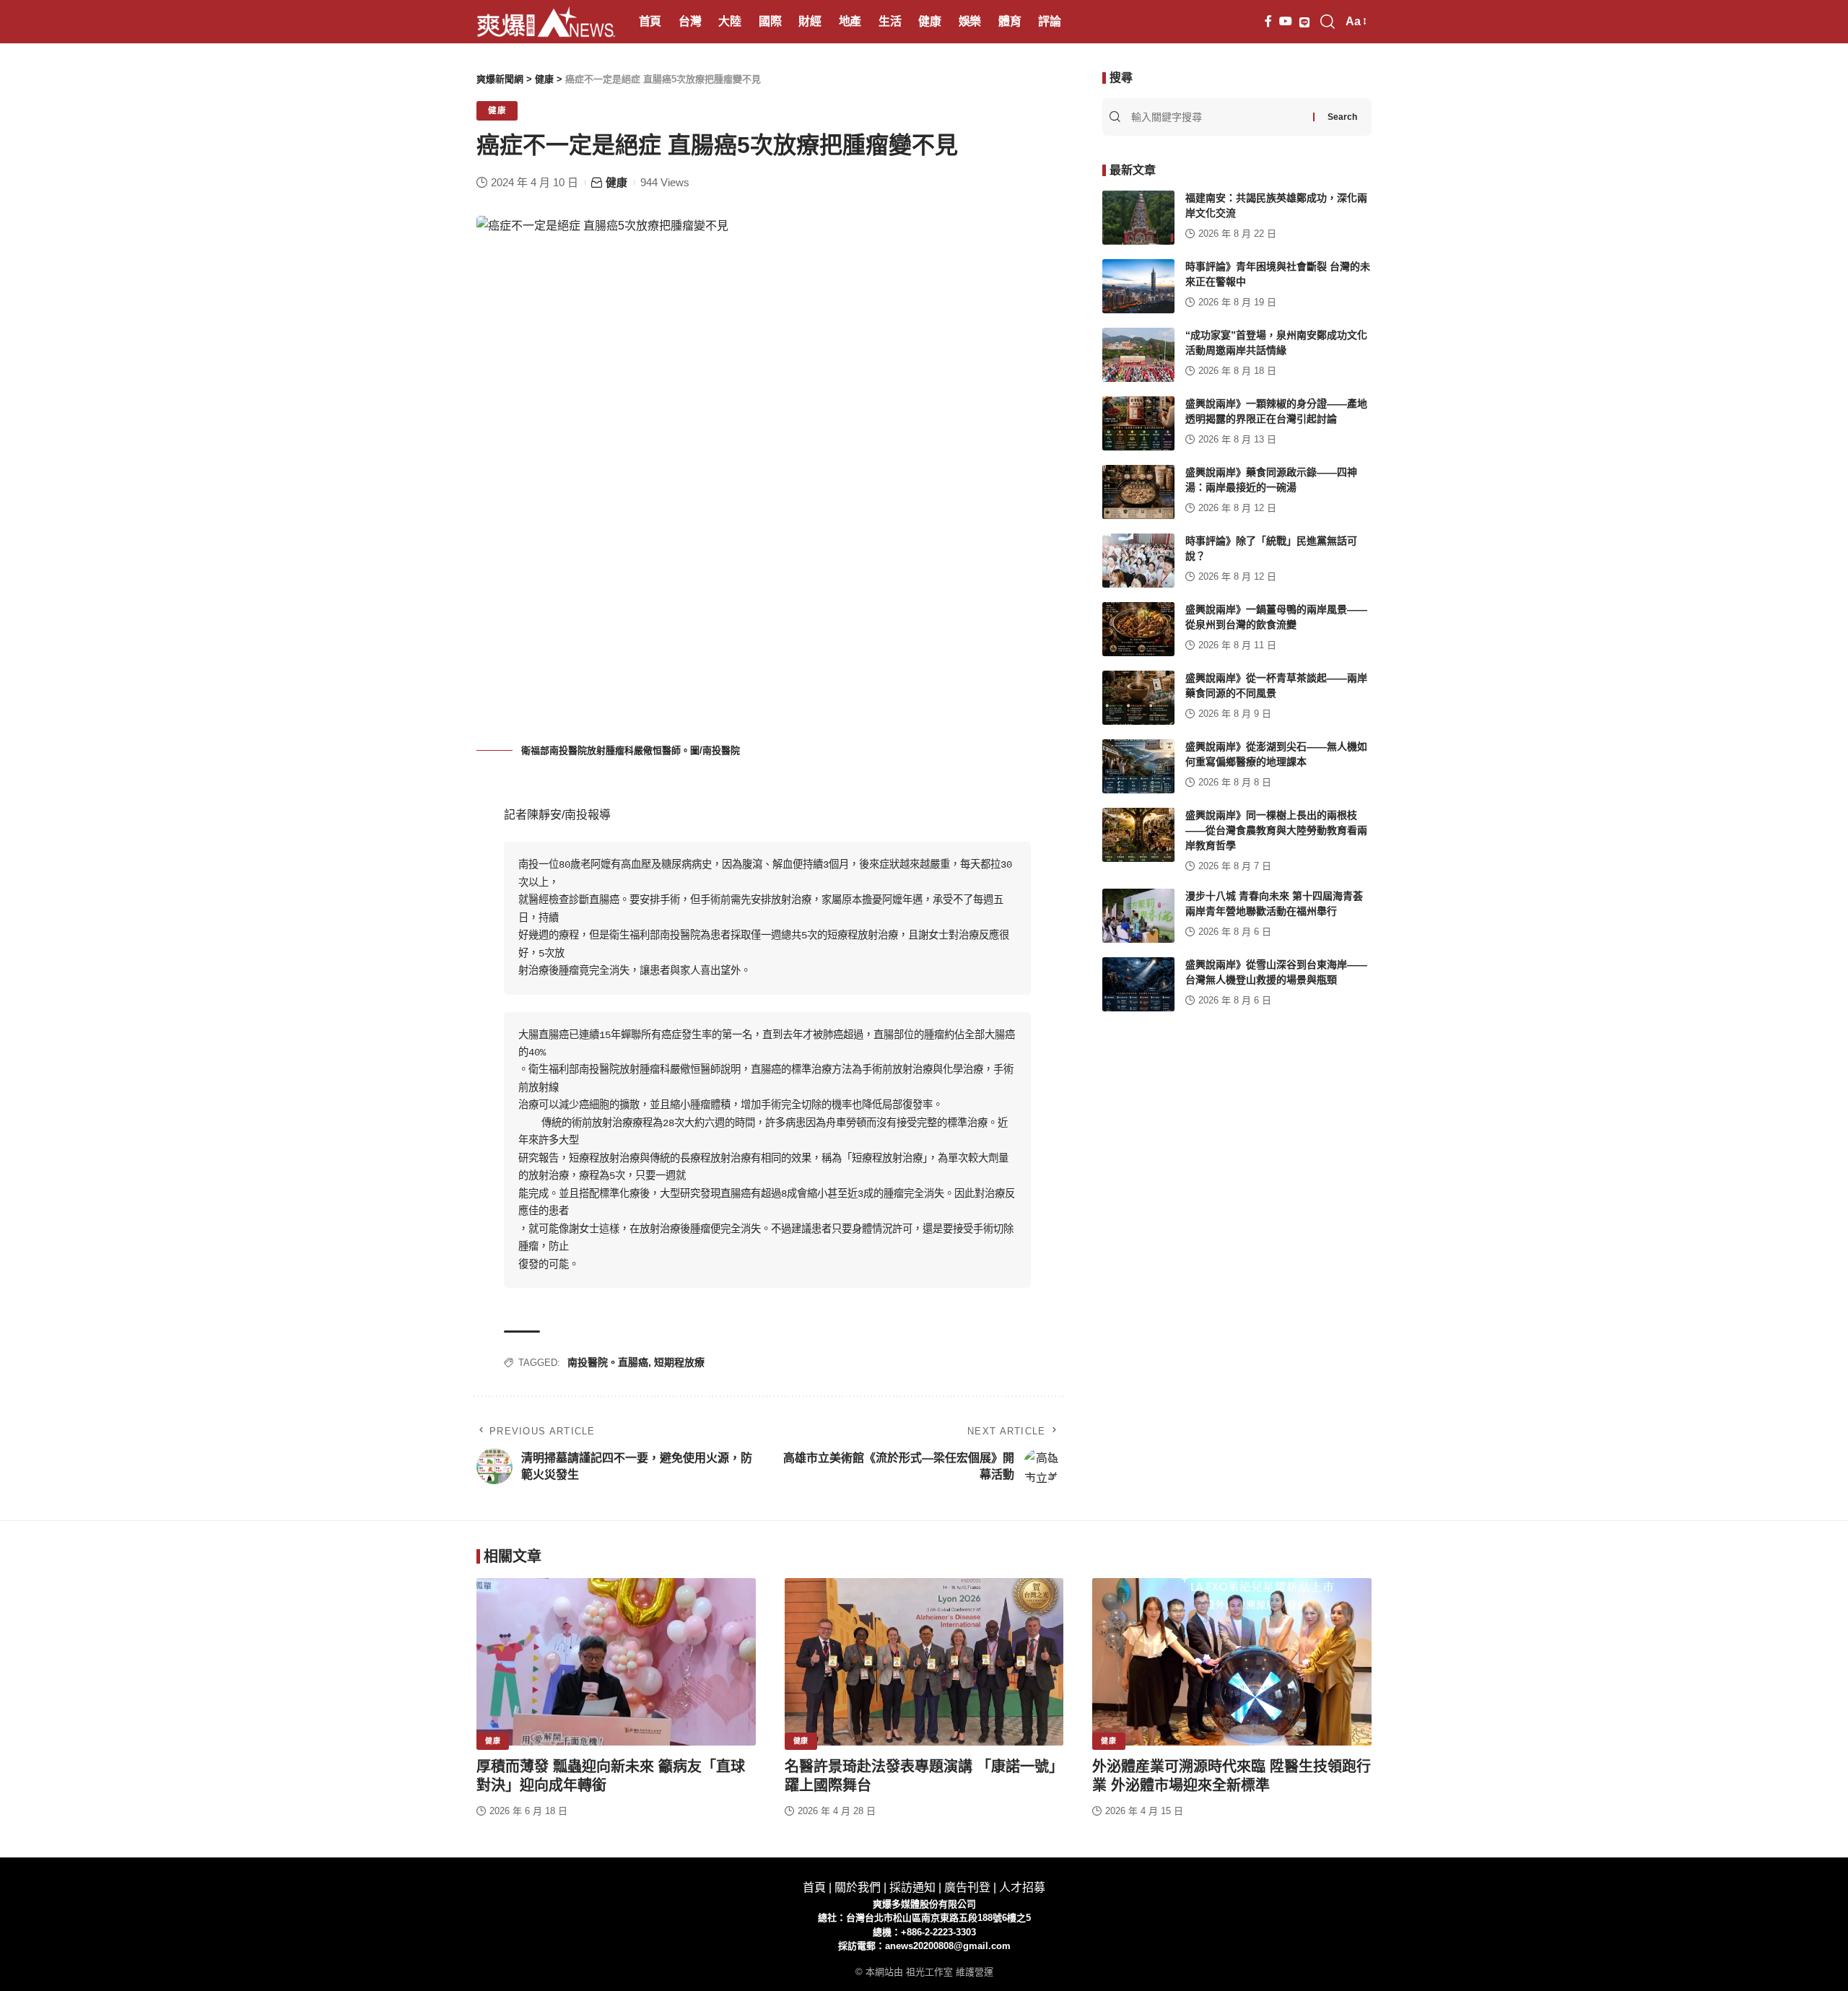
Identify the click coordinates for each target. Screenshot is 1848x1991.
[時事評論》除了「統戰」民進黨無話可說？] (1138, 561)
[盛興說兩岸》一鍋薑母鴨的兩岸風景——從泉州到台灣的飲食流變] (1138, 629)
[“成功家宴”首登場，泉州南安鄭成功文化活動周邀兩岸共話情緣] (1138, 355)
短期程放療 (679, 1362)
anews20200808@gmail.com (948, 1946)
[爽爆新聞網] (546, 22)
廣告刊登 (967, 1887)
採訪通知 (912, 1887)
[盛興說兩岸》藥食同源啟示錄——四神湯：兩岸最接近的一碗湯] (1138, 492)
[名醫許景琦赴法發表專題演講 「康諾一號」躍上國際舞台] (924, 1662)
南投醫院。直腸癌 (608, 1362)
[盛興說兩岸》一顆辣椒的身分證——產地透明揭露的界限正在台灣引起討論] (1138, 423)
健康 (497, 110)
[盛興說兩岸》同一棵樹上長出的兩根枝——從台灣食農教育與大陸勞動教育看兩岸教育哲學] (1138, 835)
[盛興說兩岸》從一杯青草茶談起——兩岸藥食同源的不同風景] (1138, 698)
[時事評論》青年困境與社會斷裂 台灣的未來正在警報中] (1138, 286)
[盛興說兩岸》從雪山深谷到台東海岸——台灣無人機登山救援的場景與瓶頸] (1138, 984)
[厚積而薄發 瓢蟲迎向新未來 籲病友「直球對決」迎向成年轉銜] (616, 1662)
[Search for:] (1220, 117)
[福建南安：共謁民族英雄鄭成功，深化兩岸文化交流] (1138, 218)
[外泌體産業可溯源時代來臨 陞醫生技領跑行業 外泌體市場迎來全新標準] (1232, 1662)
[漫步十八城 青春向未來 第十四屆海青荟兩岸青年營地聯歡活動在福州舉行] (1138, 916)
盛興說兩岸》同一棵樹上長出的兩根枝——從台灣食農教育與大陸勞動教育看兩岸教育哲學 (1276, 830)
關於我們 (858, 1887)
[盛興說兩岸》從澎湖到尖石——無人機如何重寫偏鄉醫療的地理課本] (1138, 766)
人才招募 (1022, 1887)
